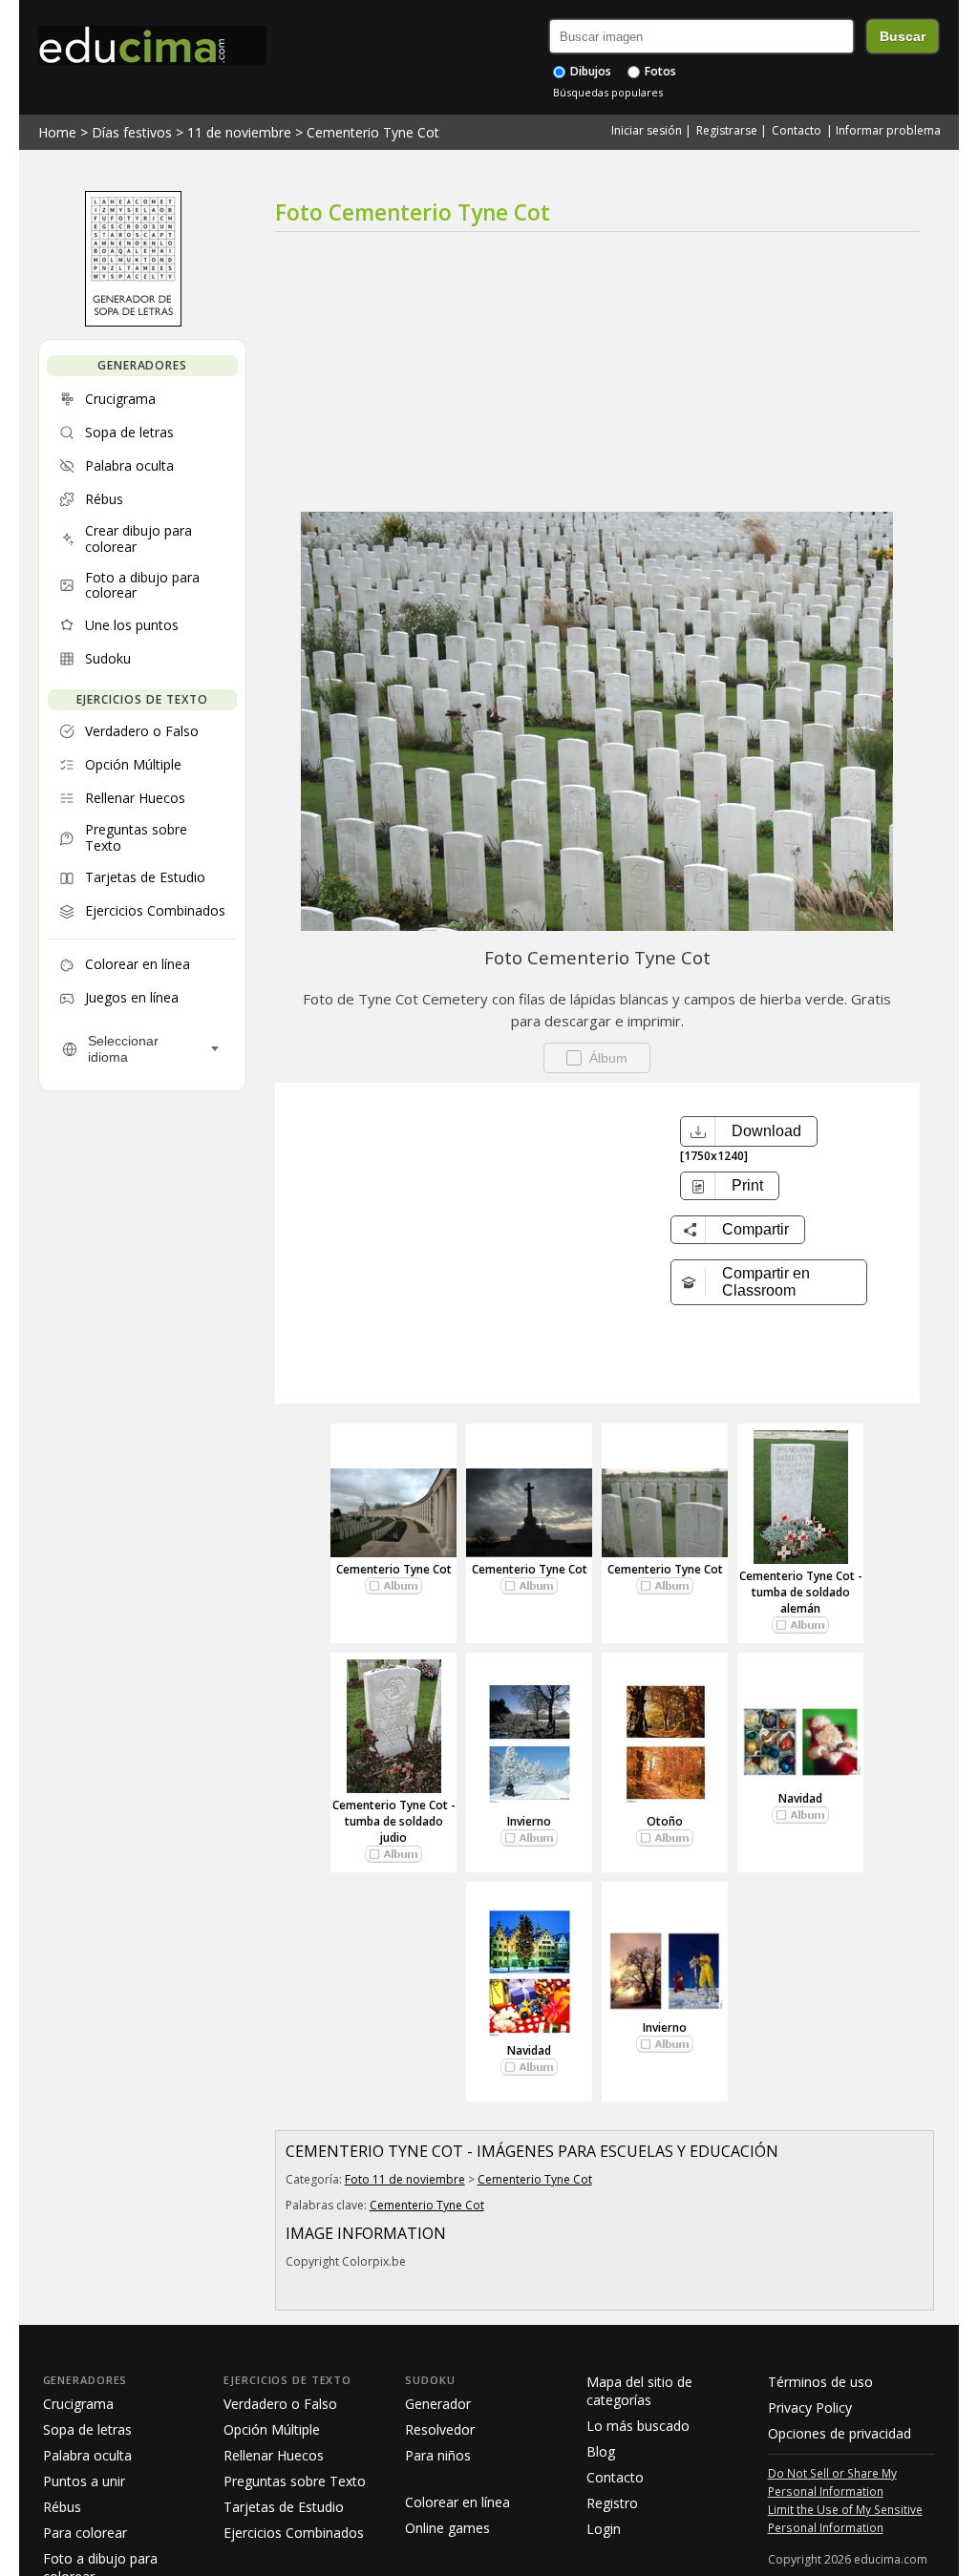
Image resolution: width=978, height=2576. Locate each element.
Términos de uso (820, 2382)
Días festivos (132, 132)
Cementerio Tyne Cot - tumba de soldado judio (394, 1821)
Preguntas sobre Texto (295, 2481)
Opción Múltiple (272, 2429)
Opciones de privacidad (840, 2433)
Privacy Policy (810, 2407)
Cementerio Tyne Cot (373, 132)
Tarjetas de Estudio (284, 2507)
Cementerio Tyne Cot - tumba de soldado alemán (801, 1592)
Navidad (800, 1798)
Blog (601, 2451)
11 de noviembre (239, 132)
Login (604, 2529)
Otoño (665, 1821)
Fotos (659, 71)
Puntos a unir (84, 2481)
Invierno (529, 1821)
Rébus (62, 2507)
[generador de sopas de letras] (133, 322)
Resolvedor (440, 2429)
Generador (438, 2404)
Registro (612, 2503)
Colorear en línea (457, 2502)
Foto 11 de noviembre (405, 2179)
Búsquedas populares (608, 92)
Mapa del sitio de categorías (639, 2391)
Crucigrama (78, 2404)
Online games (447, 2528)
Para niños (438, 2455)
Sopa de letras (87, 2429)
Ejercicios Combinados (294, 2533)
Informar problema (888, 130)
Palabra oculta (87, 2455)
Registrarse (727, 130)
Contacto (797, 130)
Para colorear (85, 2533)
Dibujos (589, 71)
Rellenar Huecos (274, 2455)
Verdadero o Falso (280, 2404)
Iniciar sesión (647, 130)
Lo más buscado (638, 2426)
